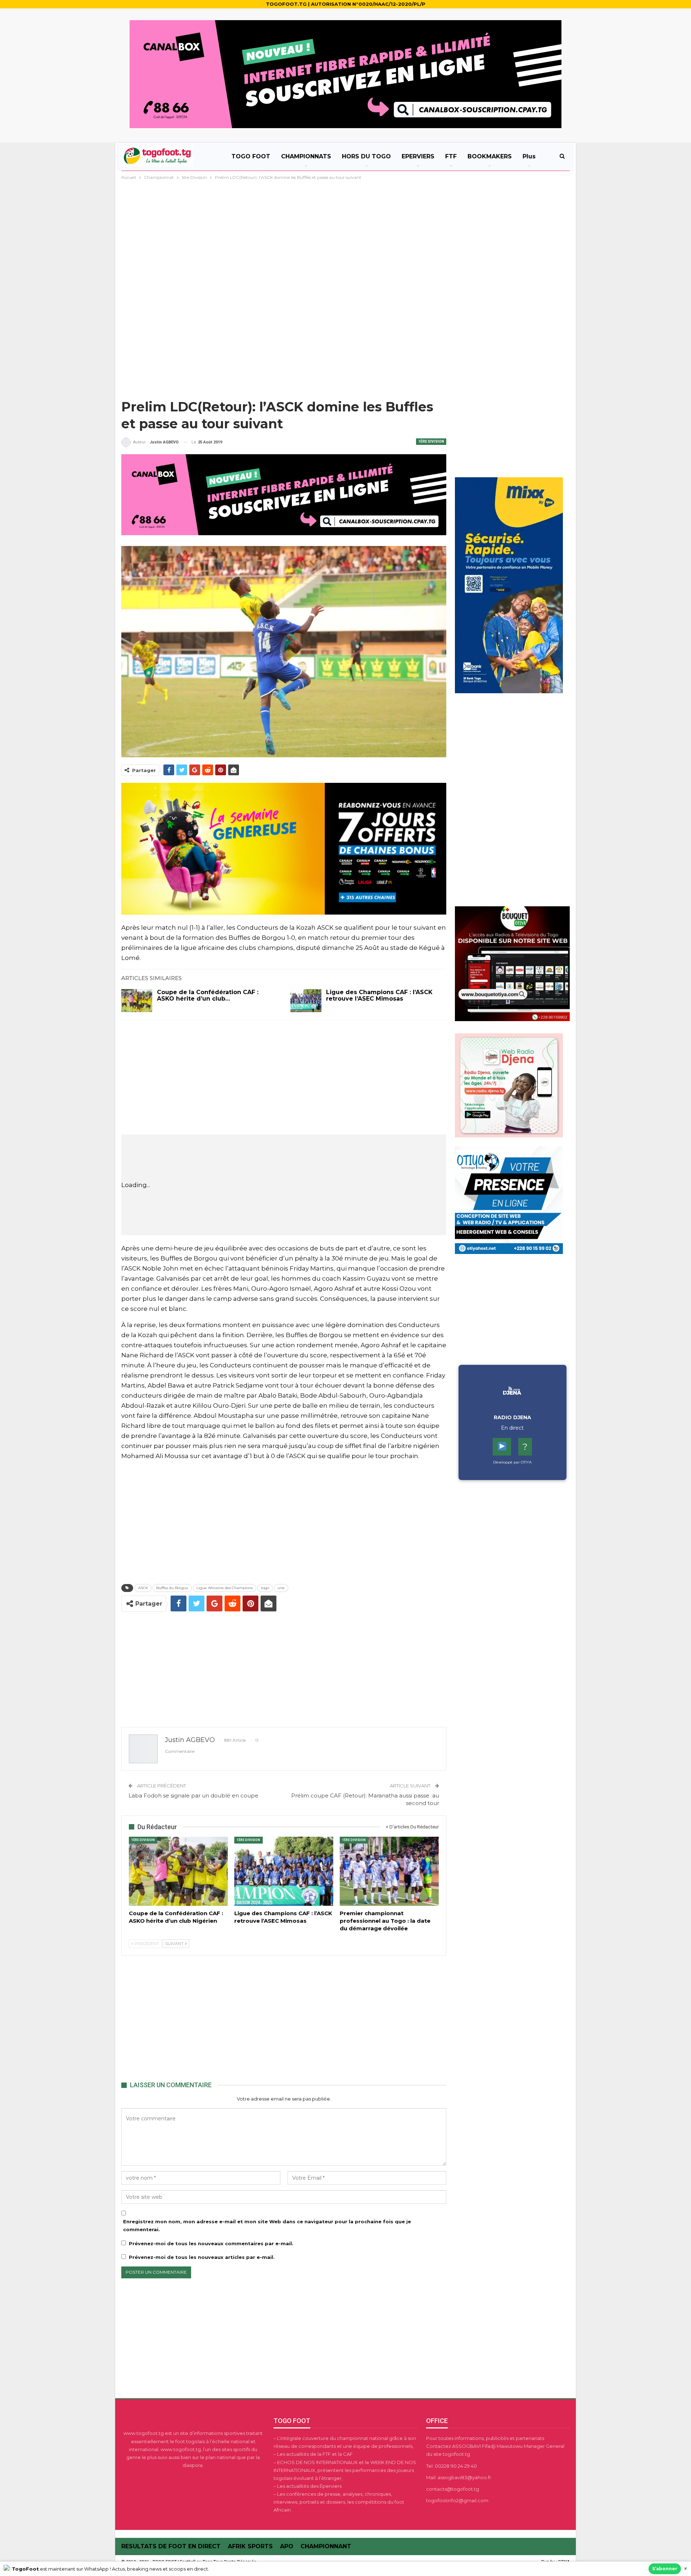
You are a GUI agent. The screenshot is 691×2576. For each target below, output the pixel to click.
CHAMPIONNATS (306, 156)
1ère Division (431, 441)
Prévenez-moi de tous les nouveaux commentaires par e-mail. (211, 2243)
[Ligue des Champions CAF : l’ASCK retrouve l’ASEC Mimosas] (306, 1001)
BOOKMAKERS (490, 156)
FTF (451, 156)
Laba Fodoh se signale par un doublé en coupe (193, 1795)
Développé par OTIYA (512, 1462)
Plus (529, 156)
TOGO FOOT (251, 156)
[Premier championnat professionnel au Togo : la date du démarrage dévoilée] (389, 1871)
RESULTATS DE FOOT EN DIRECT (171, 2546)
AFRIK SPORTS (250, 2546)
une (281, 1588)
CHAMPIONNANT (326, 2546)
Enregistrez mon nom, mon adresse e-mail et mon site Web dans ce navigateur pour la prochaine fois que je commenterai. (267, 2225)
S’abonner (665, 2569)
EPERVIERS (418, 156)
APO (287, 2546)
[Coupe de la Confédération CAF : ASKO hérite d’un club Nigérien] (137, 1001)
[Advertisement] (345, 235)
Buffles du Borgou (172, 1588)
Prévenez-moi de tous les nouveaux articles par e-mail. (202, 2257)
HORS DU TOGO (366, 156)
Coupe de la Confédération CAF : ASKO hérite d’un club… (208, 995)
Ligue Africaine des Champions (225, 1588)
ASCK (143, 1588)
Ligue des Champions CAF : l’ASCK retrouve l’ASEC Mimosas (379, 995)
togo (265, 1588)
